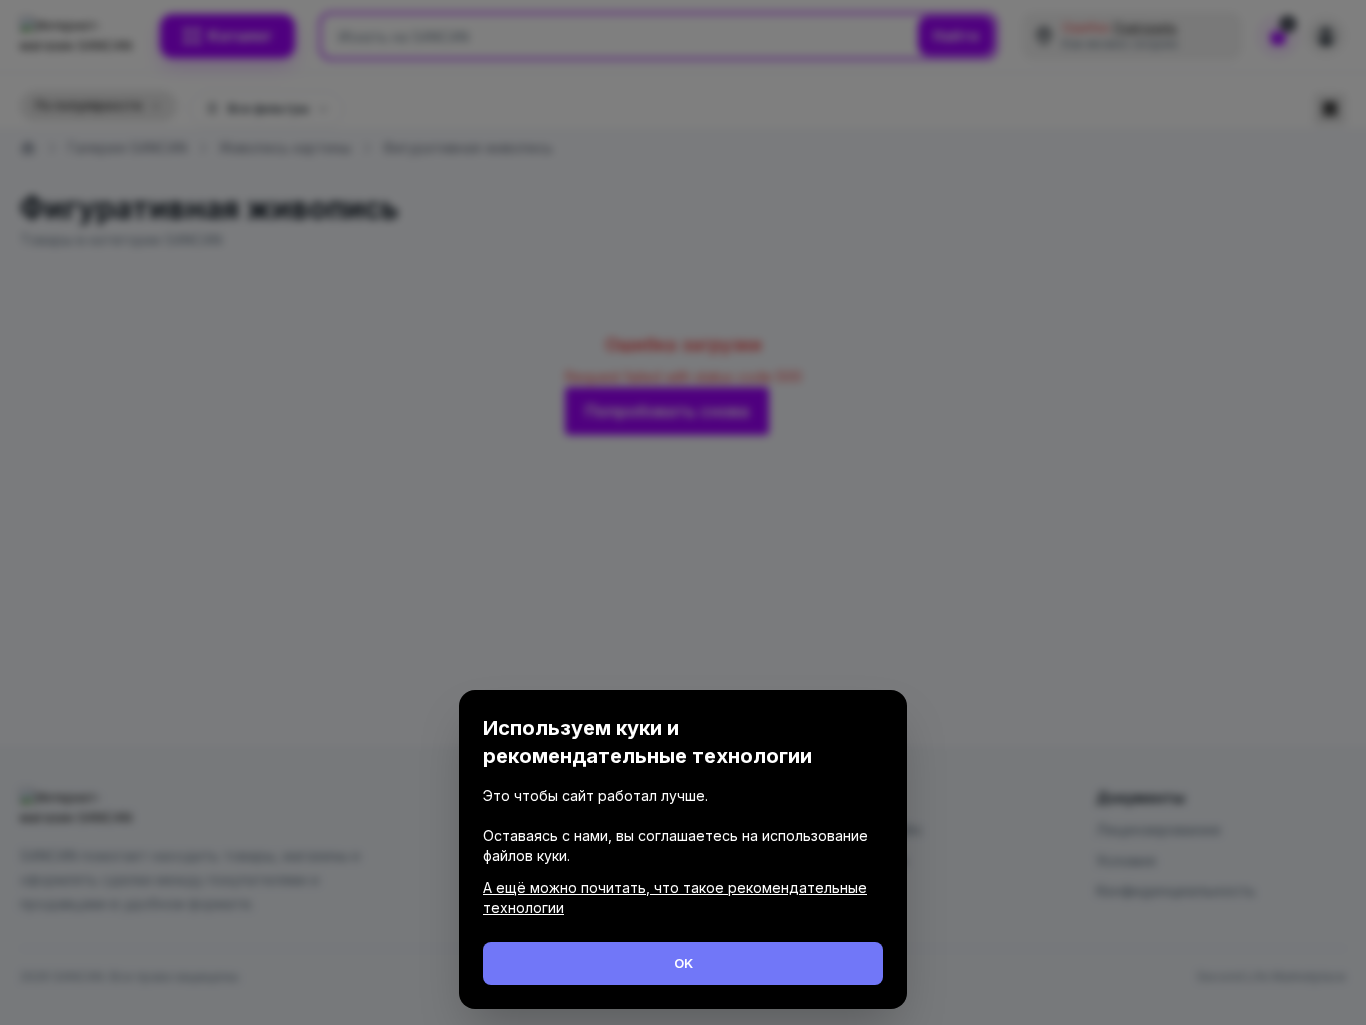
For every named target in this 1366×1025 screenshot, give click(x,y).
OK (683, 963)
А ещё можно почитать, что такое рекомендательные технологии (675, 897)
